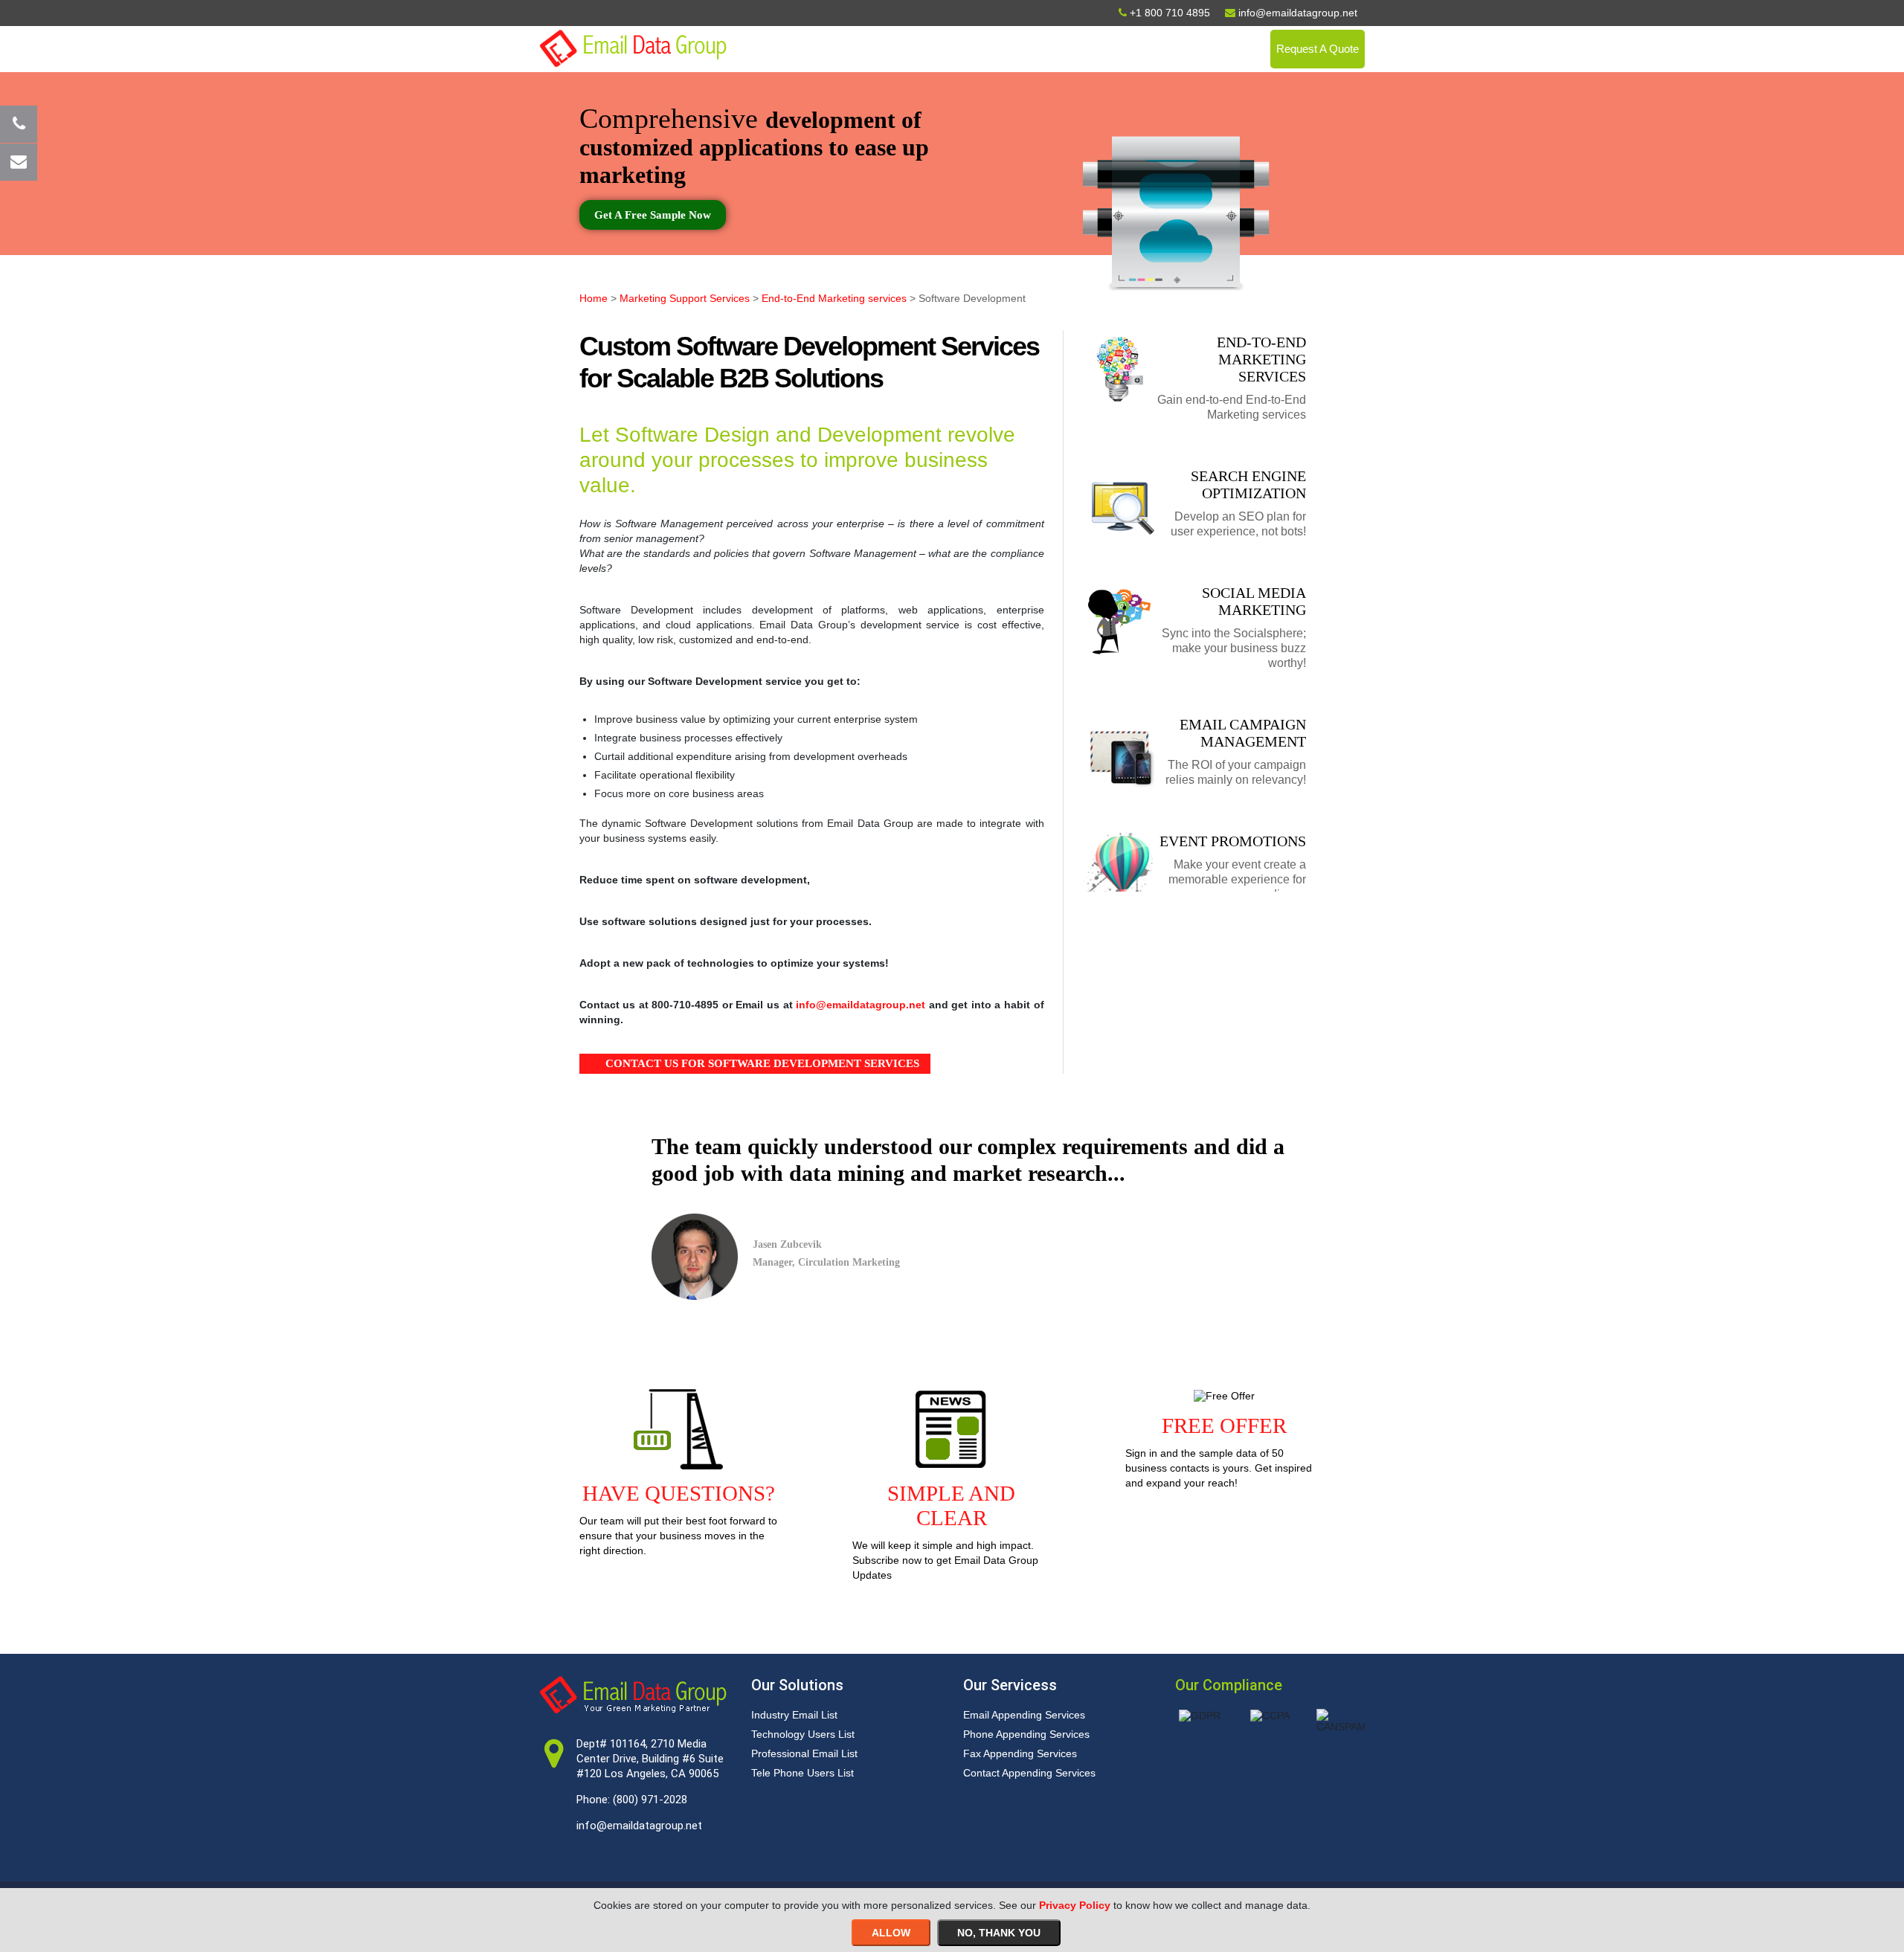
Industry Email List (794, 1715)
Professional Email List (804, 1753)
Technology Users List (803, 1734)
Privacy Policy (1075, 1905)
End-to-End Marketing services (834, 298)
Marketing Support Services (685, 298)
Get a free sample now (653, 215)
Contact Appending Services (1029, 1773)
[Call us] (19, 124)
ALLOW (891, 1933)
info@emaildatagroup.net (861, 1005)
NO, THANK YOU (999, 1933)
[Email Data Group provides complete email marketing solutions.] (633, 48)
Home (594, 298)
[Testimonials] (939, 1257)
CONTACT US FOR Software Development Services (762, 1063)
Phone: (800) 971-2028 (632, 1800)
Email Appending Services (1024, 1715)
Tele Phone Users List (803, 1773)
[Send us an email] (19, 162)
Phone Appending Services (1026, 1734)
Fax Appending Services (1020, 1753)
